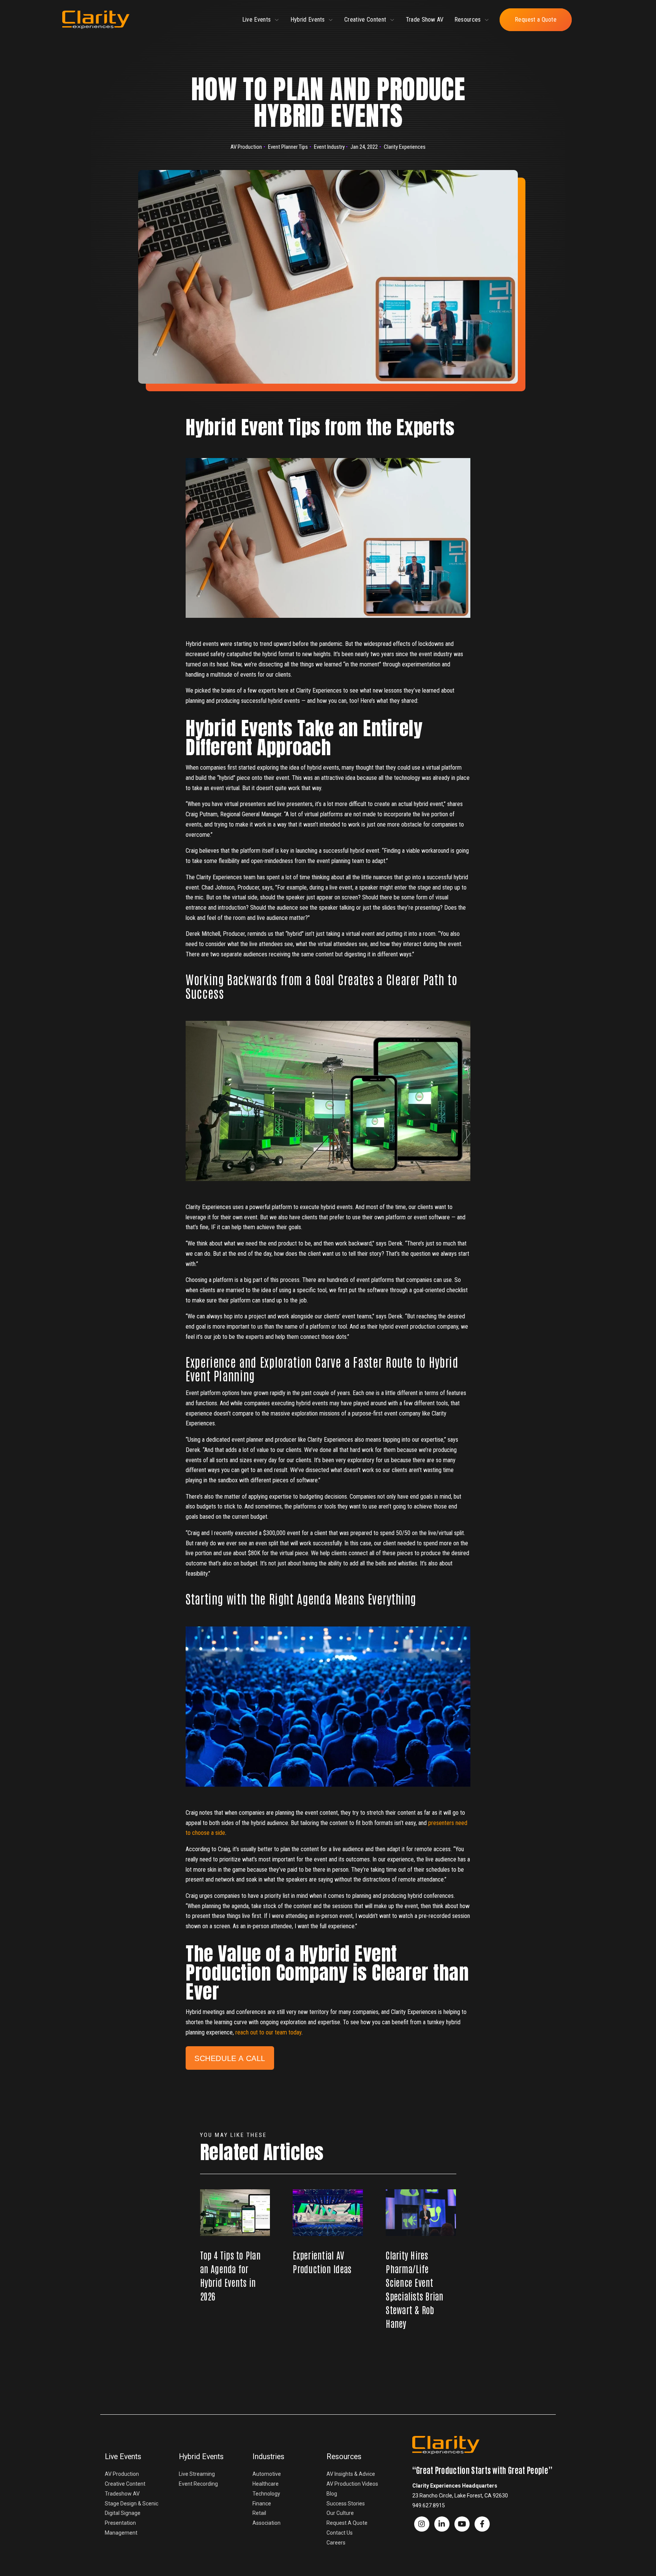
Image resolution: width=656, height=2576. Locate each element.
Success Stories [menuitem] (346, 2504)
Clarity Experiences (405, 147)
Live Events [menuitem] (123, 2457)
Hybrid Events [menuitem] (201, 2457)
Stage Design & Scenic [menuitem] (132, 2504)
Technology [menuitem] (266, 2494)
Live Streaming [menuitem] (197, 2474)
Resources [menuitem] (344, 2457)
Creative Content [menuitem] (125, 2484)
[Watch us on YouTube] (462, 2524)
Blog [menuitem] (332, 2494)
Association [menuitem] (266, 2523)
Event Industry (329, 147)
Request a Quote (536, 20)
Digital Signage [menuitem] (123, 2513)
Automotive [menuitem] (267, 2474)
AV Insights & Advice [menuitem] (351, 2474)
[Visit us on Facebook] (422, 2524)
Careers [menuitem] (336, 2543)
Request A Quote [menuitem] (347, 2523)
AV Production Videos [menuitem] (352, 2484)
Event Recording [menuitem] (198, 2484)
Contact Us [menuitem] (340, 2533)
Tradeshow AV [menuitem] (122, 2494)
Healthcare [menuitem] (266, 2484)
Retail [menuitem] (259, 2513)
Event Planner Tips (288, 147)
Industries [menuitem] (268, 2457)
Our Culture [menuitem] (340, 2513)
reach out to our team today (268, 2032)
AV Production (246, 147)
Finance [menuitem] (262, 2504)
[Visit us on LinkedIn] (442, 2524)
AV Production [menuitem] (122, 2474)
